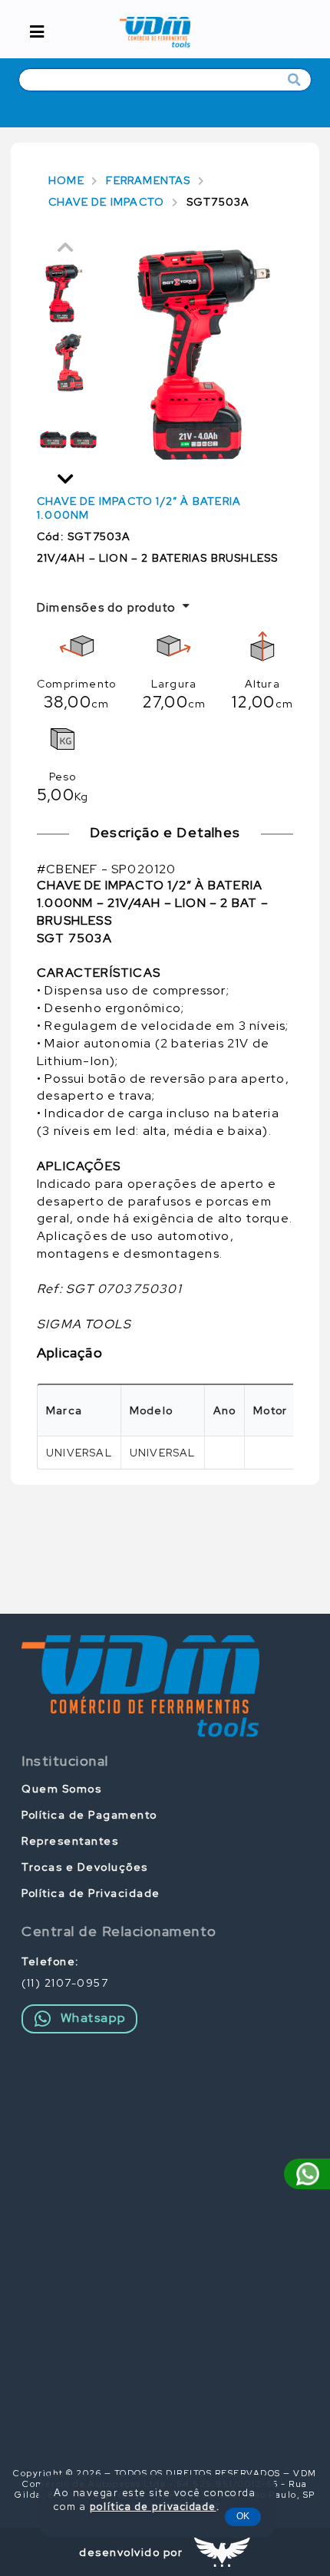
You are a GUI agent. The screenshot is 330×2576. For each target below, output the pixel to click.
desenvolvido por (131, 2552)
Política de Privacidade (91, 1893)
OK (243, 2516)
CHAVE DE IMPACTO (106, 202)
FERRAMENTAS (148, 180)
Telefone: (51, 1961)
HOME (66, 180)
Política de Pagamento (89, 1815)
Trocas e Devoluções (85, 1867)
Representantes (70, 1841)
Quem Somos (61, 1789)
